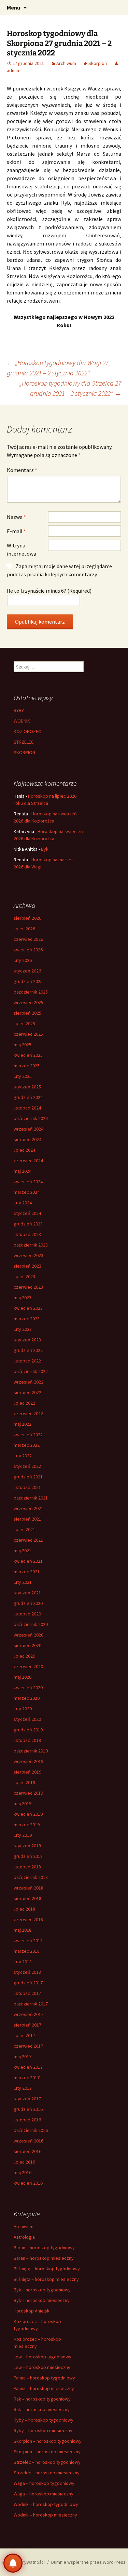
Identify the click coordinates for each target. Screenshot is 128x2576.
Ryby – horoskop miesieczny (43, 2430)
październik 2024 (31, 1118)
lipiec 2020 (24, 1656)
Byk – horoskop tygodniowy (42, 2290)
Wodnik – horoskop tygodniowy (46, 2504)
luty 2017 (23, 2088)
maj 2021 (23, 1550)
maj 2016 (23, 2172)
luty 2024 (23, 1203)
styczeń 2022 (27, 1466)
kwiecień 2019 (28, 1814)
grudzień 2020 (28, 1603)
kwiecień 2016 (28, 2183)
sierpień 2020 (27, 1645)
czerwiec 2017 (28, 2046)
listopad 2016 (27, 2120)
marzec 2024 (27, 1192)
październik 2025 (31, 992)
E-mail (16, 531)
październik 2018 (31, 1877)
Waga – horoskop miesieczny (44, 2494)
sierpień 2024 (27, 1139)
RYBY (19, 710)
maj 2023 (23, 1298)
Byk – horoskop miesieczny (42, 2300)
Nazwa (16, 517)
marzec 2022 (27, 1445)
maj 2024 (23, 1171)
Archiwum (66, 63)
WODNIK (22, 721)
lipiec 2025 (24, 1023)
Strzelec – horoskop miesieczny (47, 2473)
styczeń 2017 (27, 2099)
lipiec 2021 (24, 1529)
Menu (13, 7)
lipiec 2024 (24, 1150)
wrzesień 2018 (29, 1888)
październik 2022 (31, 1371)
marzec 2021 (27, 1572)
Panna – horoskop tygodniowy (44, 2378)
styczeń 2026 (27, 971)
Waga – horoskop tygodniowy (44, 2483)
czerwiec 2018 (28, 1919)
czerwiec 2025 (28, 1034)
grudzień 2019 (28, 1730)
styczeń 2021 (27, 1593)
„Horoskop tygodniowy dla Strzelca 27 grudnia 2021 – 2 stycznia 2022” (70, 388)
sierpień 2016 (27, 2151)
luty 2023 (23, 1329)
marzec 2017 (27, 2078)
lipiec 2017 (24, 2035)
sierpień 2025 (27, 1013)
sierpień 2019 (27, 1772)
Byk (45, 849)
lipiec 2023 (24, 1276)
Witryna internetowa (22, 549)
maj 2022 (23, 1424)
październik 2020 (31, 1624)
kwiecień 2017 (28, 2067)
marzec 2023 (27, 1319)
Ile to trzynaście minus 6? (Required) (49, 591)
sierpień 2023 (27, 1266)
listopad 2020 (27, 1614)
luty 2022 (23, 1456)
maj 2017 (23, 2056)
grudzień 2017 (28, 1983)
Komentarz (22, 470)
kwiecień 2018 (28, 1941)
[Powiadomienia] (13, 2563)
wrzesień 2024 (29, 1129)
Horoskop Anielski (32, 2311)
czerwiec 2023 (28, 1287)
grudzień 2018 (28, 1856)
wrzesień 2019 (29, 1761)
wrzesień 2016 (29, 2141)
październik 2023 (31, 1245)
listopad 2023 (27, 1234)
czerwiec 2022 (28, 1413)
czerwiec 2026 (28, 939)
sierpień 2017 (27, 2025)
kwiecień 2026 (28, 950)
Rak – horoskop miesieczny (42, 2409)
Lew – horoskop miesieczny (42, 2367)
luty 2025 (23, 1076)
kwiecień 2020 (28, 1688)
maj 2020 (23, 1677)
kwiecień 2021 (28, 1561)
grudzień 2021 (28, 1477)
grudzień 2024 (28, 1097)
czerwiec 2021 (28, 1540)
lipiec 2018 (24, 1909)
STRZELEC (24, 742)
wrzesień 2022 (29, 1382)
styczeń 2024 (27, 1213)
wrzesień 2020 (29, 1635)
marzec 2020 (27, 1698)
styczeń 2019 (27, 1846)
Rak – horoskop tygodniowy (42, 2399)
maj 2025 (23, 1045)
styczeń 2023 (27, 1340)
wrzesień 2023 (29, 1255)
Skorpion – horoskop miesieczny (47, 2452)
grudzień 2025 (28, 981)
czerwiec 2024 (28, 1160)
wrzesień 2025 (29, 1002)
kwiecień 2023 (28, 1308)
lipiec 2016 (24, 2162)
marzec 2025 (27, 1066)
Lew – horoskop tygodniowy (42, 2357)
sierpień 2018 (27, 1898)
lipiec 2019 (24, 1782)
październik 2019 (31, 1751)
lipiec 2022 (24, 1403)
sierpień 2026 (27, 918)
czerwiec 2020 (28, 1666)
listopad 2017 (27, 1993)
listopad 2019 (27, 1740)
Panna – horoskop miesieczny (44, 2388)
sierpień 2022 (27, 1392)
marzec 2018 (27, 1951)
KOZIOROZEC (27, 731)
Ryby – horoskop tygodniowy (44, 2420)
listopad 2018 (27, 1867)
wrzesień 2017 (29, 2014)
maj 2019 (23, 1803)
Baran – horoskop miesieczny (44, 2258)
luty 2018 (23, 1962)
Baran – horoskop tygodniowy (44, 2248)
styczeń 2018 (27, 1972)
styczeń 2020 (27, 1719)
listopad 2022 (27, 1361)
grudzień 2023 (28, 1224)
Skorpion (98, 63)
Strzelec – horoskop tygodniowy (47, 2462)
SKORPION (24, 752)
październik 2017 (31, 2004)
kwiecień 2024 (28, 1182)
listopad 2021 (27, 1487)
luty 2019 (23, 1835)
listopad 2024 (27, 1108)
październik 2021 (31, 1498)
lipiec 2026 (24, 929)
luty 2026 (23, 960)
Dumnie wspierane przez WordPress (88, 2562)
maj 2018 (23, 1930)
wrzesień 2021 (29, 1508)
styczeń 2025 (27, 1087)
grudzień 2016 (28, 2109)
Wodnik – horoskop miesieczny (45, 2515)
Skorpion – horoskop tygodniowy (48, 2441)
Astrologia (24, 2237)
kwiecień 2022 (28, 1435)
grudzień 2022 (28, 1350)
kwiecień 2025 (28, 1055)
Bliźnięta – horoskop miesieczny (46, 2279)
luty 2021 (23, 1582)
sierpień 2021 (27, 1519)
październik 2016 (31, 2130)
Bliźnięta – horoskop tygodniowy (47, 2269)
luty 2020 (23, 1709)
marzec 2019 (27, 1825)
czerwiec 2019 (28, 1793)
